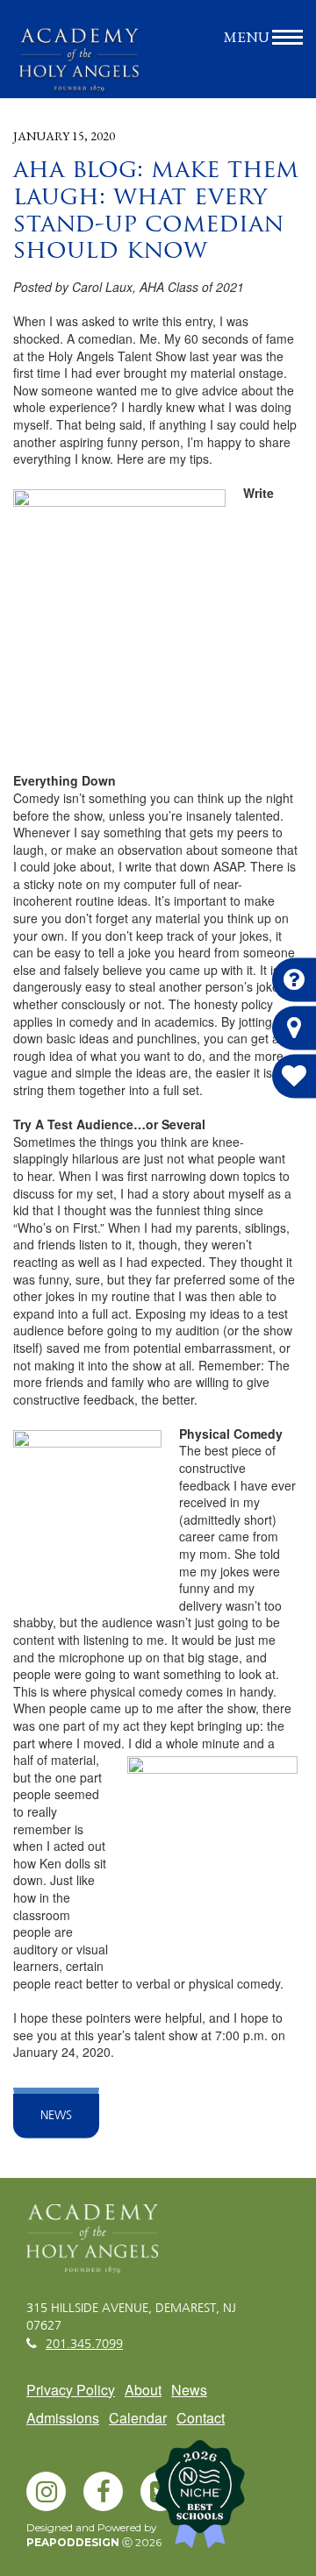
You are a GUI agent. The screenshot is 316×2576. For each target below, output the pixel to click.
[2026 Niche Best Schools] (228, 2501)
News (56, 2116)
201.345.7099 (84, 2345)
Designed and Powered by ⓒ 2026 (94, 2535)
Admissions (63, 2418)
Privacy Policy (71, 2390)
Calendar (138, 2418)
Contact (201, 2418)
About (143, 2390)
